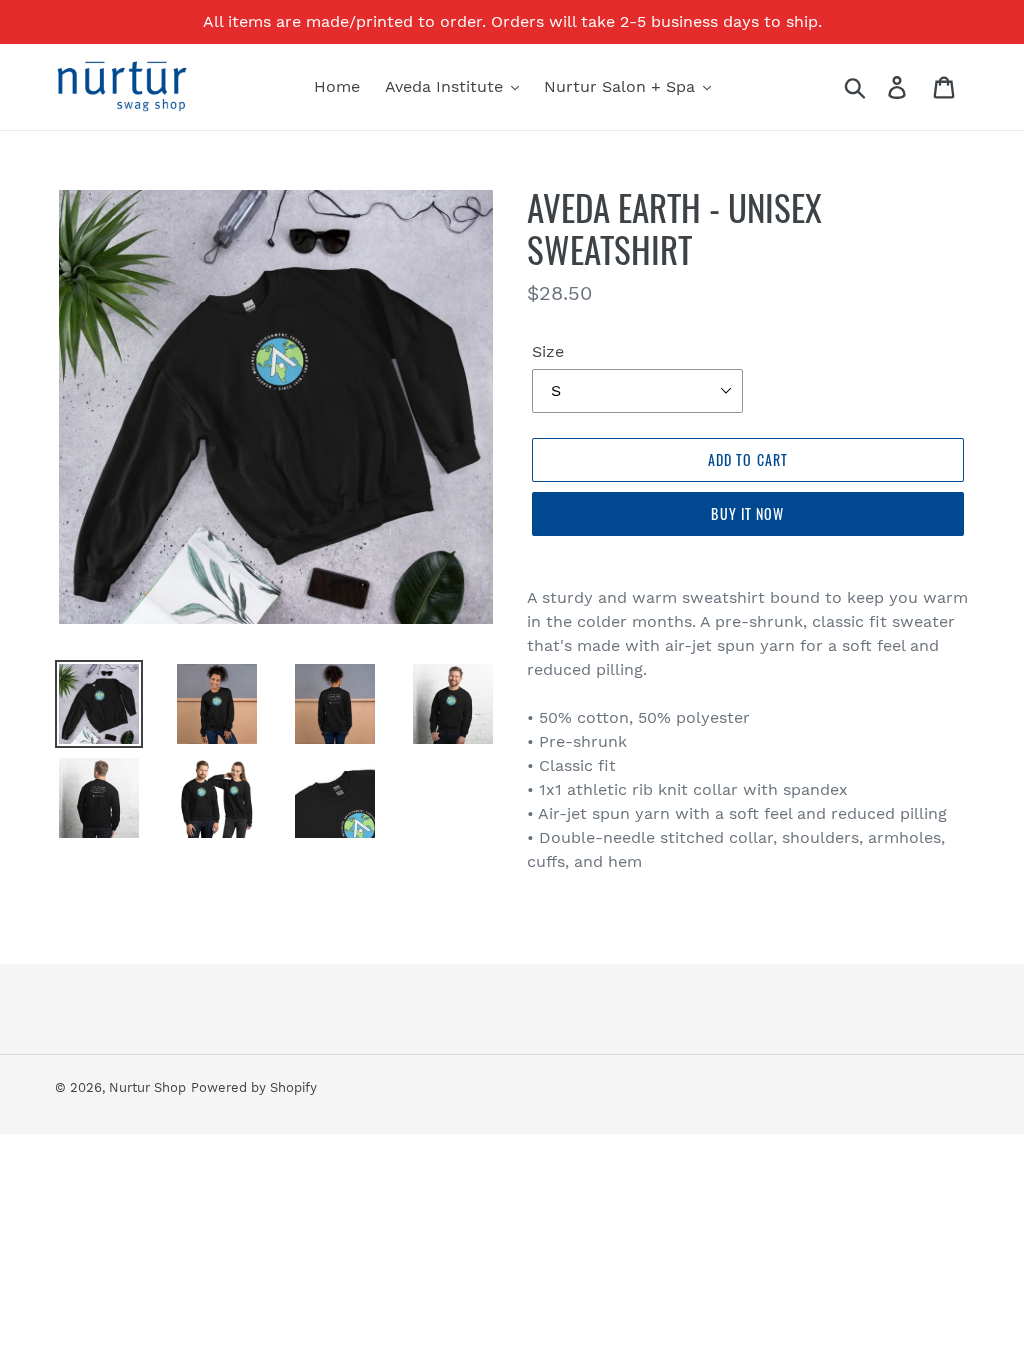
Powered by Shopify (254, 1087)
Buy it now (747, 513)
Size (548, 351)
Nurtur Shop (147, 1087)
